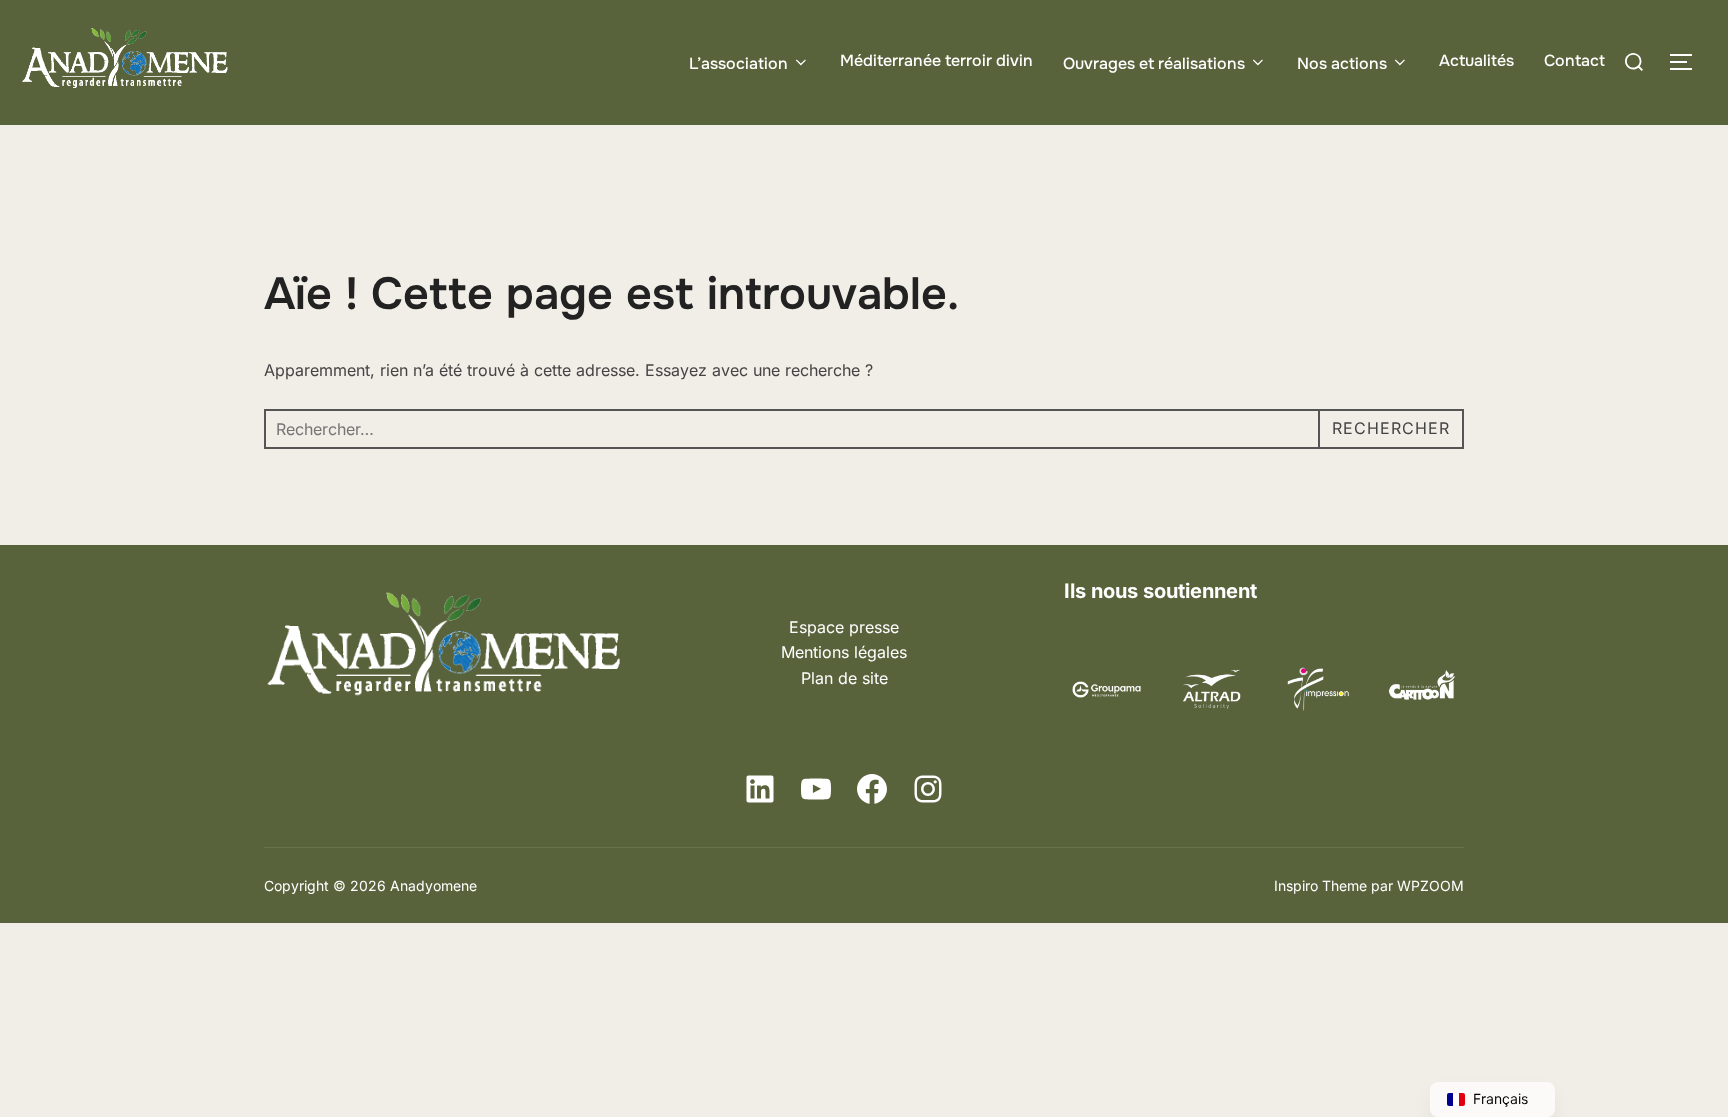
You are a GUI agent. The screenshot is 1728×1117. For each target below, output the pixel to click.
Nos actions (1342, 63)
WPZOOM (1430, 885)
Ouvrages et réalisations (1154, 63)
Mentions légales (844, 652)
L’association (738, 63)
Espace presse (844, 627)
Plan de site (844, 678)
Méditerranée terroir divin (936, 60)
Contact (1574, 60)
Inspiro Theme (1320, 885)
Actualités (1476, 60)
